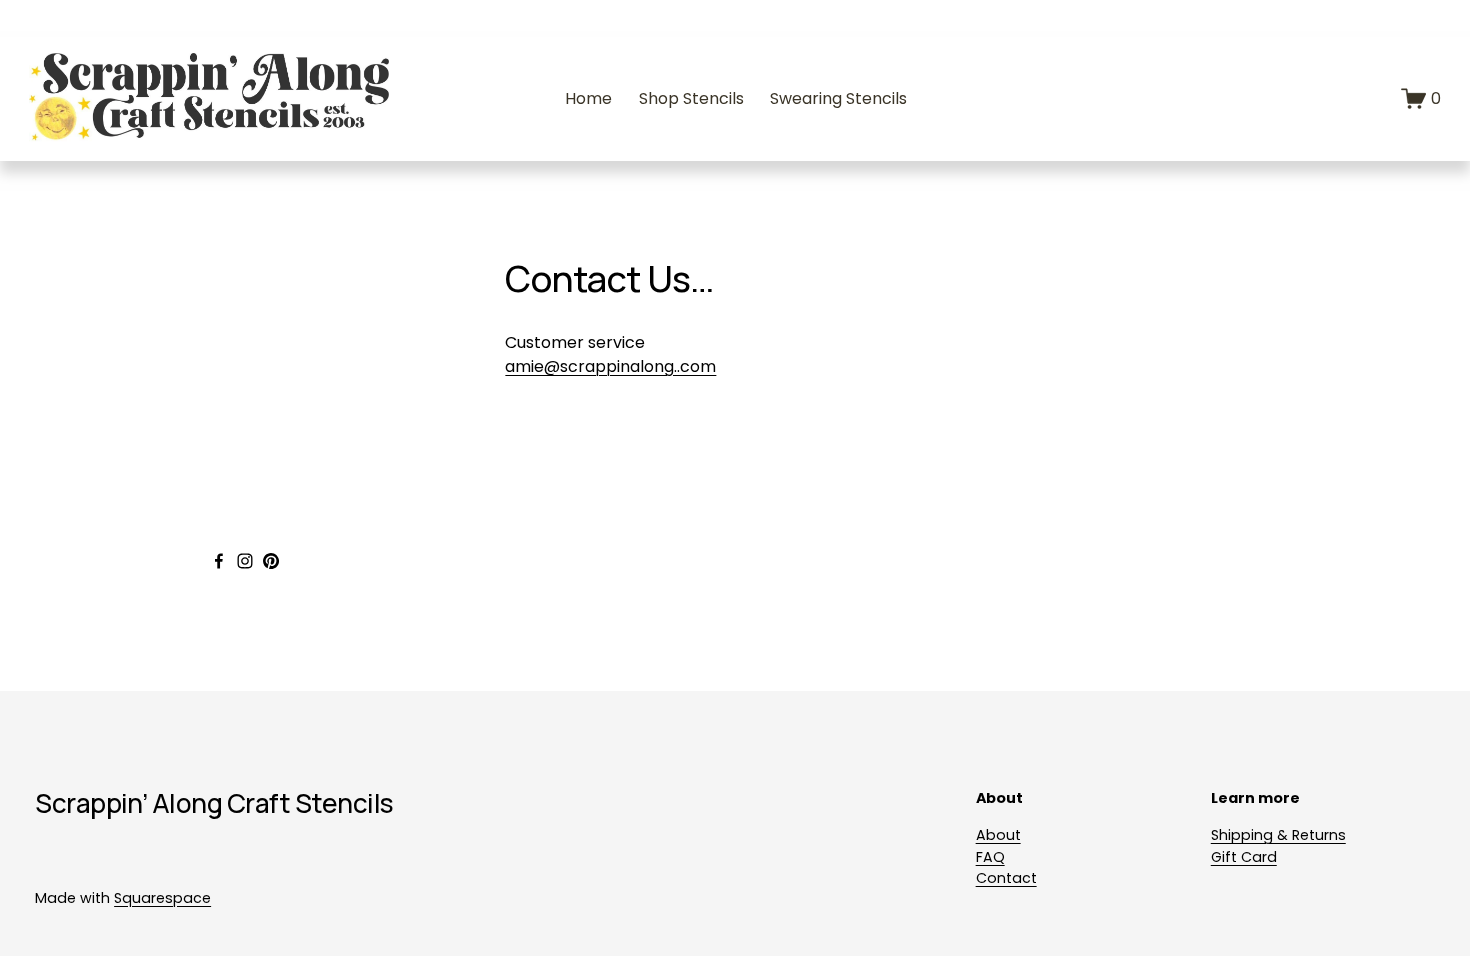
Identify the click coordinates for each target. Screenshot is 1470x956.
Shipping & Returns (1278, 835)
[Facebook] (219, 561)
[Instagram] (245, 561)
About (998, 835)
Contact (1006, 878)
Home (588, 98)
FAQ (990, 857)
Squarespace (162, 898)
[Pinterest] (271, 561)
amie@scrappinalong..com (610, 366)
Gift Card (1244, 857)
